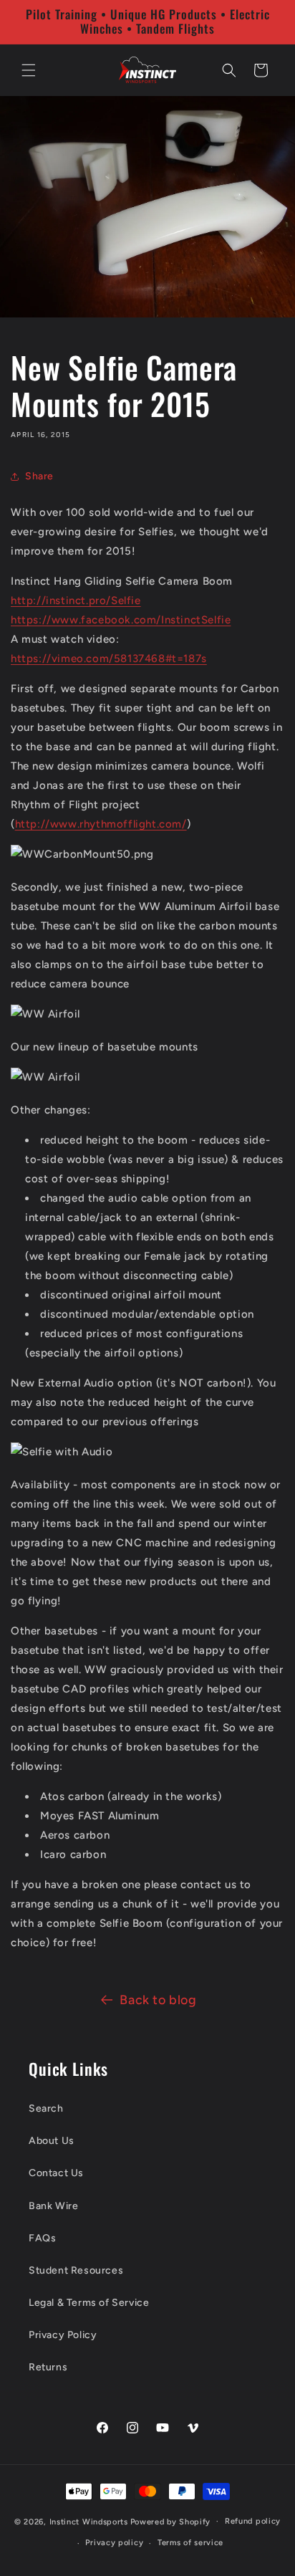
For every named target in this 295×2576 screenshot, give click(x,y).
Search (46, 2108)
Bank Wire (53, 2206)
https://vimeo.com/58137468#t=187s (109, 659)
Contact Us (56, 2173)
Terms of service (190, 2543)
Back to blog (158, 2000)
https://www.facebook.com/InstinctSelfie (121, 620)
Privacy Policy (63, 2335)
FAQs (42, 2238)
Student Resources (76, 2270)
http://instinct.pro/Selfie (76, 600)
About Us (52, 2141)
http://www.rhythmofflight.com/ (101, 824)
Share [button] (39, 476)
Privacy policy (114, 2543)
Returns (48, 2367)
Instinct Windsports (89, 2521)
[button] (29, 70)
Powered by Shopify (171, 2521)
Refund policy (253, 2521)
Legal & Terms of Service (89, 2303)
